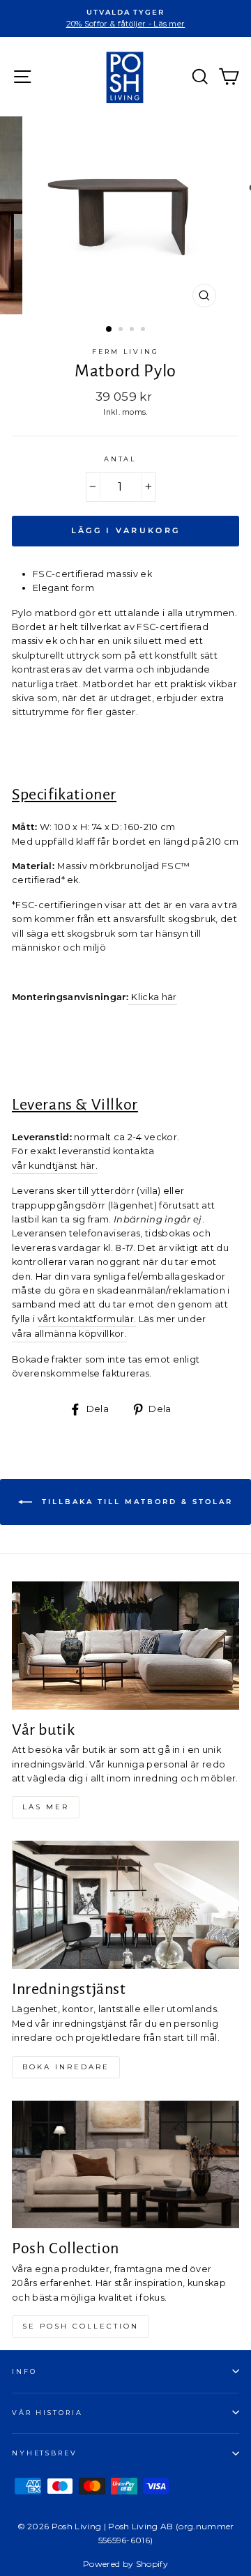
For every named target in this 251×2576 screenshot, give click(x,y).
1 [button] (109, 330)
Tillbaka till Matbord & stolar (135, 1502)
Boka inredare (66, 2067)
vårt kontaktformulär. (87, 1319)
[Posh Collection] (125, 2164)
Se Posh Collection (81, 2326)
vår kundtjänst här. (55, 1166)
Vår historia (47, 2413)
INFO (24, 2371)
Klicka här (154, 997)
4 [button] (144, 330)
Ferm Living (125, 352)
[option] (125, 18)
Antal (120, 459)
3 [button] (133, 330)
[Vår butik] (125, 1645)
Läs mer (46, 1807)
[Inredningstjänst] (125, 1904)
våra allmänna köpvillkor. (69, 1334)
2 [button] (122, 330)
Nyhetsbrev (45, 2453)
